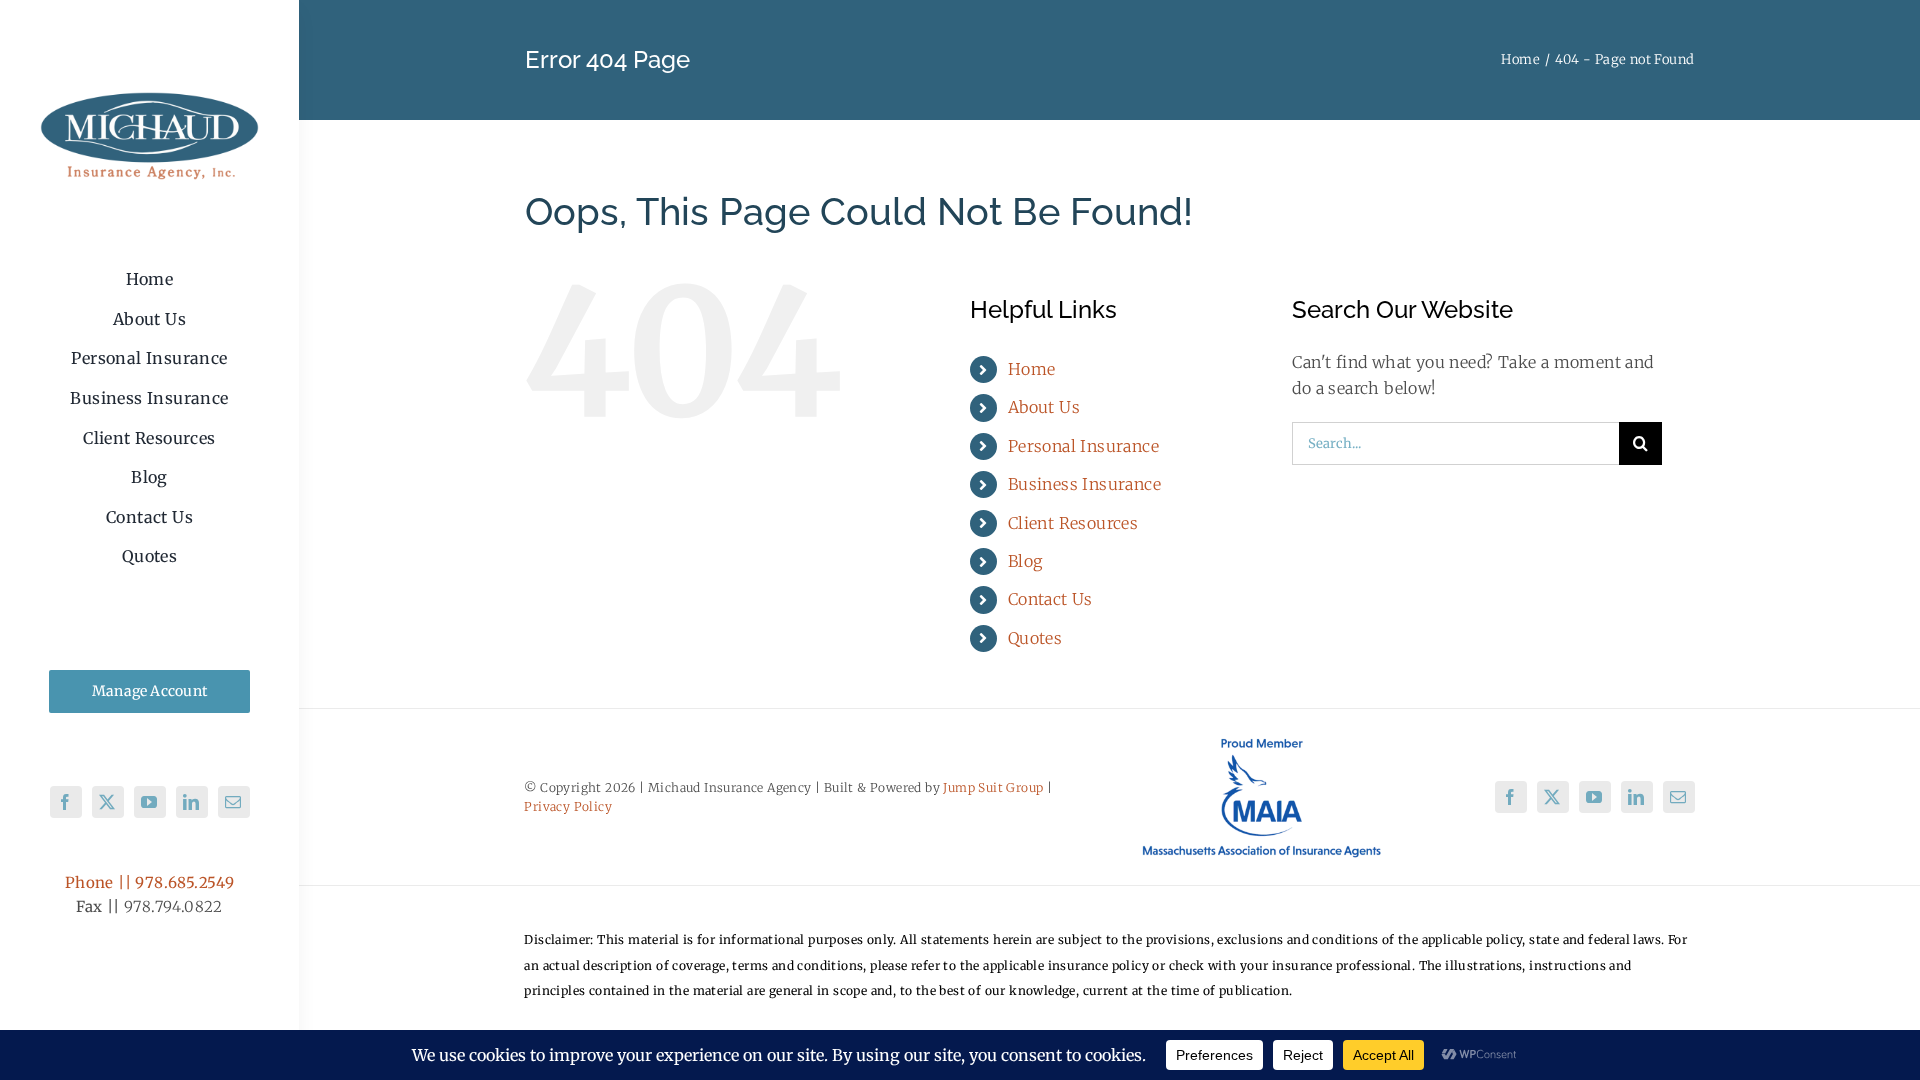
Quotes (1035, 638)
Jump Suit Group (993, 787)
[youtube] (150, 802)
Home (1032, 369)
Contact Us (1050, 599)
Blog (1025, 561)
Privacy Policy (568, 806)
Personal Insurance (1083, 446)
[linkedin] (192, 802)
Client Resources (1073, 523)
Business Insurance (1084, 484)
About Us (1044, 407)
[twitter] (108, 802)
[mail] (234, 802)
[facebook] (66, 802)
